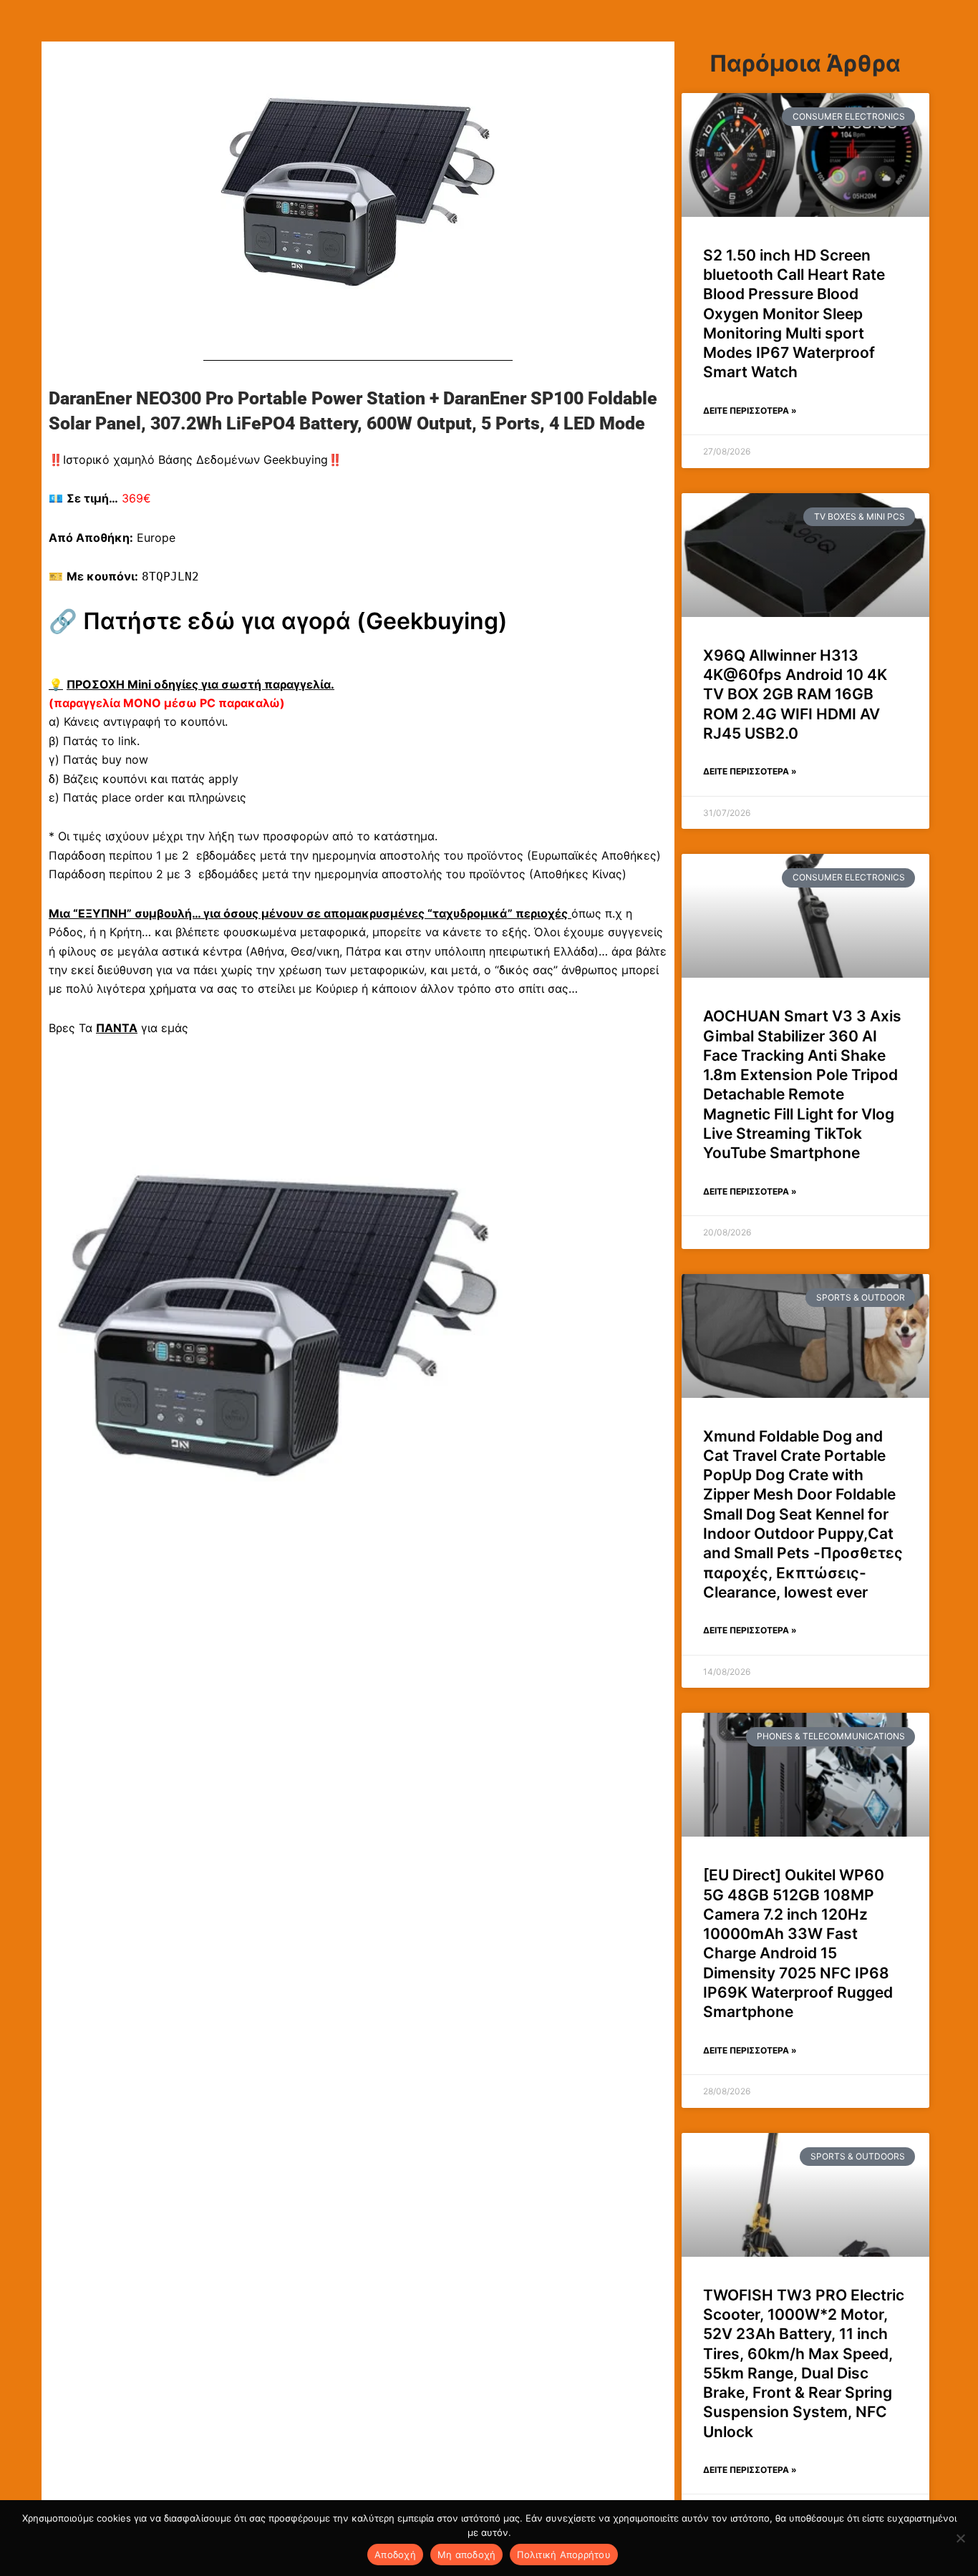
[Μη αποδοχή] (960, 2538)
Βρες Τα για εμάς (118, 1028)
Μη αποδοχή (467, 2555)
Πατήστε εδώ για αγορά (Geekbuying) (295, 621)
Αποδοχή (395, 2555)
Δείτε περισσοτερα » (750, 410)
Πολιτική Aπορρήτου (564, 2555)
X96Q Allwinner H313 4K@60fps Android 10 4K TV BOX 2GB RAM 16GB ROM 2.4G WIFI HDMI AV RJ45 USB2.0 (795, 694)
